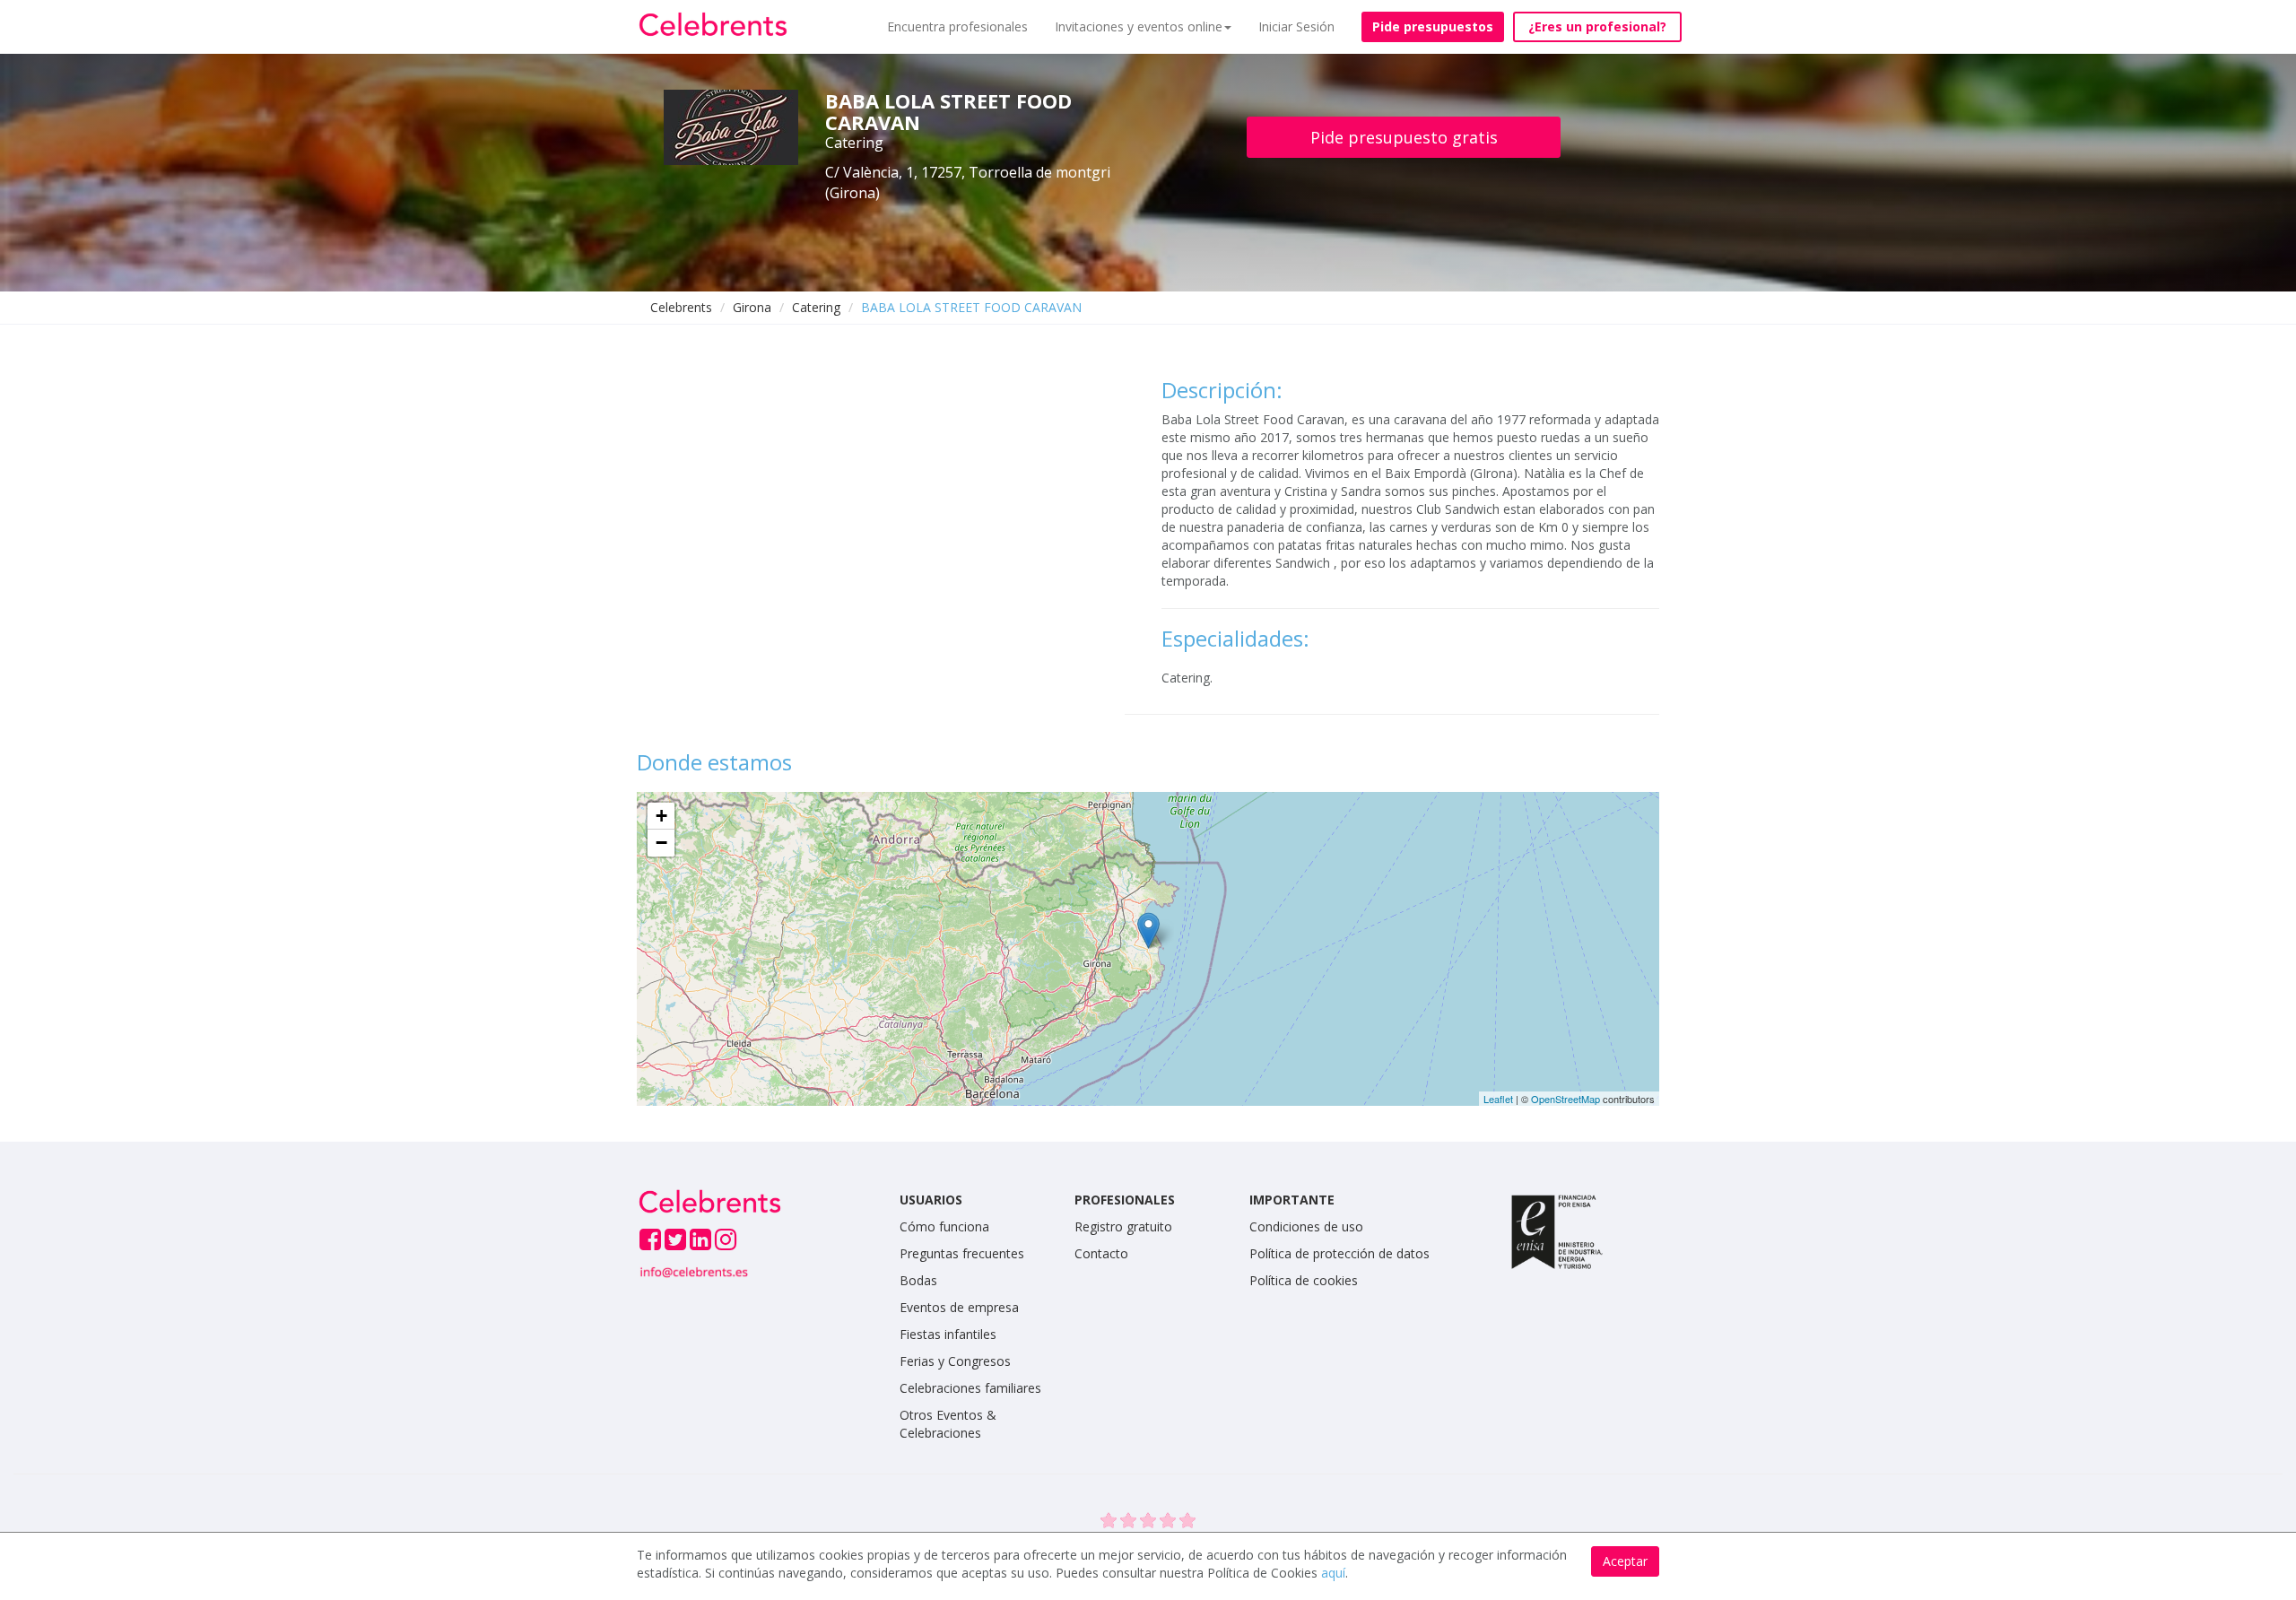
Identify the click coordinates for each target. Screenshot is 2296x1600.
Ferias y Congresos (955, 1361)
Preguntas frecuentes (962, 1253)
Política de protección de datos (1339, 1253)
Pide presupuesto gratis (1404, 137)
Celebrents (681, 307)
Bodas (918, 1280)
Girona (752, 307)
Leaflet (1498, 1099)
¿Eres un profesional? (1597, 26)
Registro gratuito (1123, 1226)
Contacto (1101, 1253)
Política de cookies (1304, 1280)
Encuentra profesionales (957, 26)
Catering (816, 307)
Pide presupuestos (1433, 26)
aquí (1333, 1573)
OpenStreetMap (1565, 1099)
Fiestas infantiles (948, 1334)
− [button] (661, 843)
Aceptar (1625, 1561)
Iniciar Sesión (1296, 26)
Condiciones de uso (1306, 1226)
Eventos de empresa (959, 1307)
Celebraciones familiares (970, 1388)
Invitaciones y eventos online (1139, 26)
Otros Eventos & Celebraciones (948, 1424)
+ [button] (661, 816)
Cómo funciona (944, 1226)
